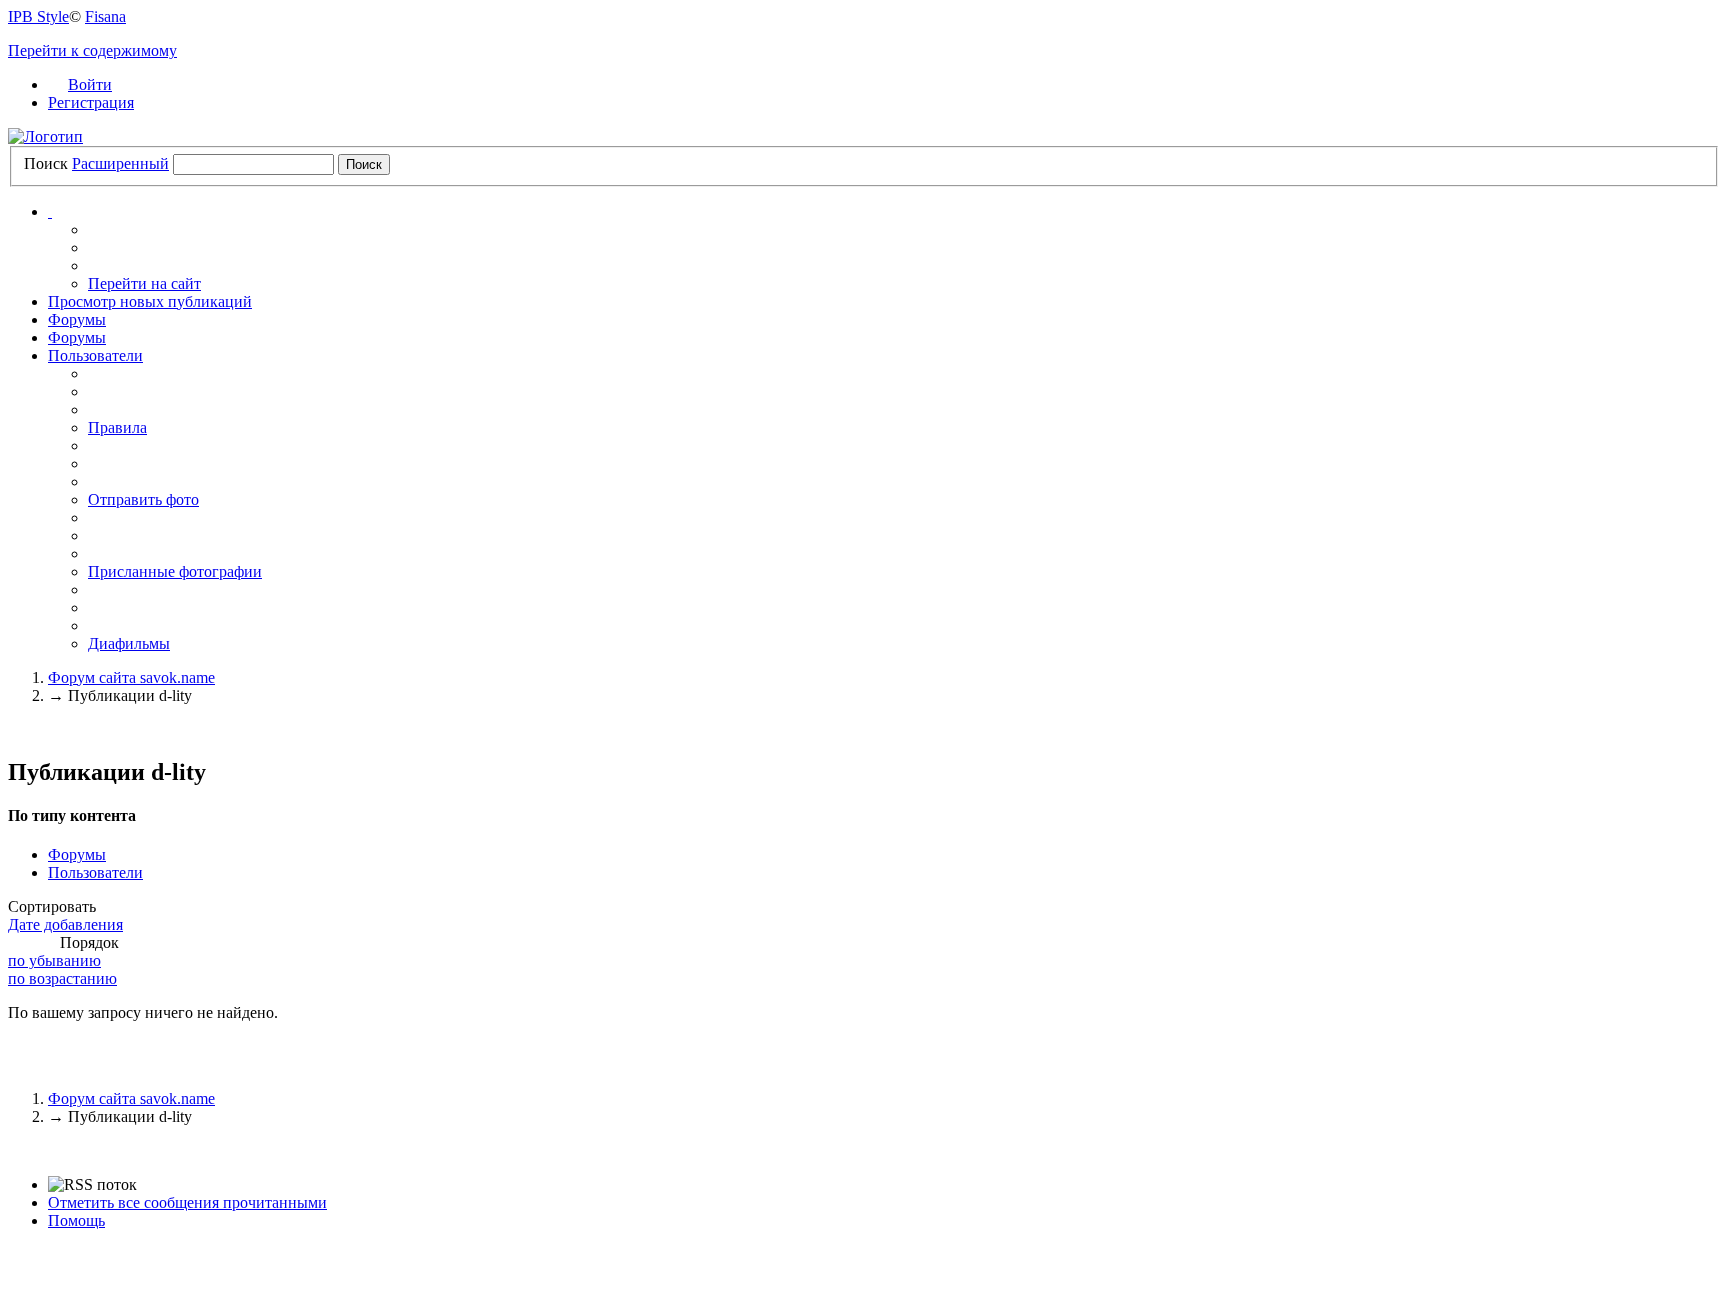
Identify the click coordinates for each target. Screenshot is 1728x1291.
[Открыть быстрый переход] (50, 211)
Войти (90, 84)
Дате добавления (65, 924)
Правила (117, 427)
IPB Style (38, 16)
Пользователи (95, 355)
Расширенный (120, 163)
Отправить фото (143, 499)
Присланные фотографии (175, 571)
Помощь (76, 1220)
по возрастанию (62, 978)
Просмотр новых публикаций (150, 301)
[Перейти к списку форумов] (45, 136)
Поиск (46, 163)
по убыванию (54, 960)
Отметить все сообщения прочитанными (187, 1202)
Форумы (77, 319)
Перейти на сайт (144, 283)
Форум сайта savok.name (131, 1098)
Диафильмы (129, 643)
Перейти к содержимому (92, 50)
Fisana (105, 16)
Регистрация (91, 102)
